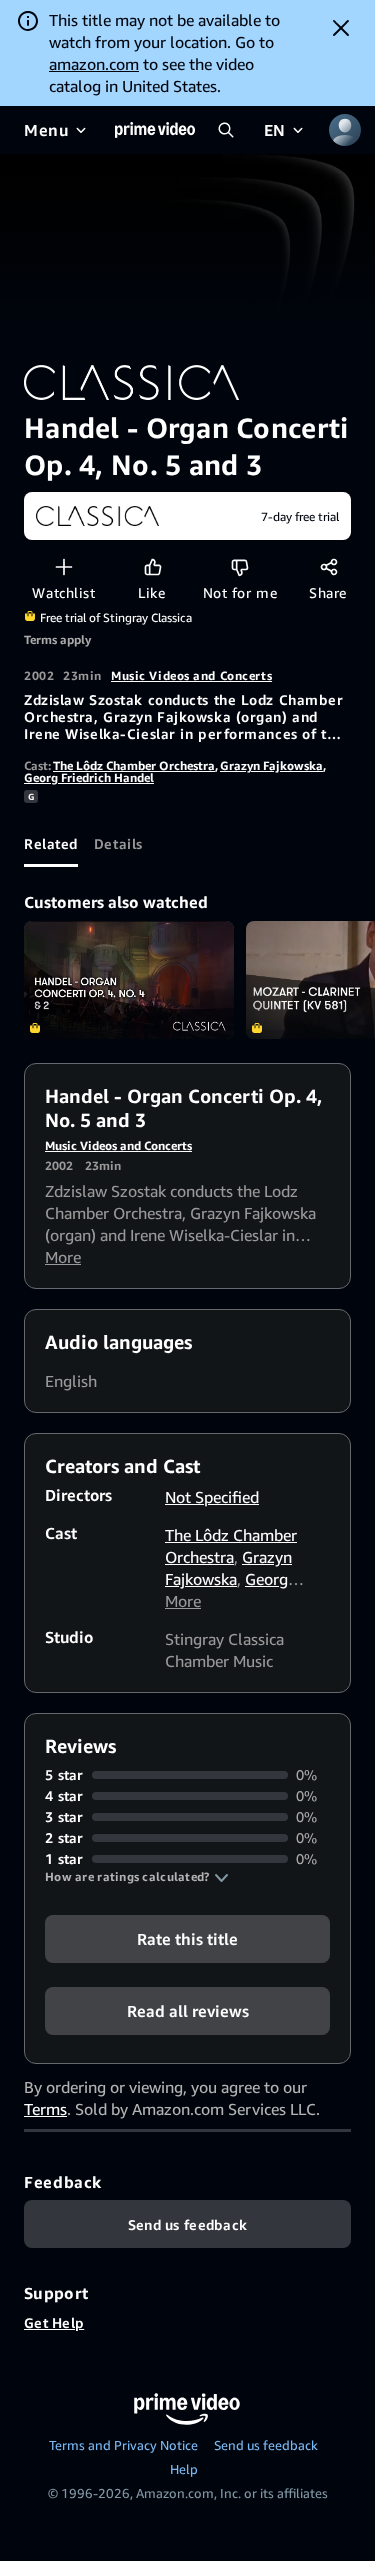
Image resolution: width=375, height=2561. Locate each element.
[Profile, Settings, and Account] (345, 130)
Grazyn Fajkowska (271, 765)
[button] (137, 1877)
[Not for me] (239, 566)
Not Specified (212, 1497)
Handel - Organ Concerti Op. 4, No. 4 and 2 (129, 980)
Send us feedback (266, 2445)
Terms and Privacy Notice (123, 2445)
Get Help (54, 2322)
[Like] (152, 566)
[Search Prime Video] (226, 130)
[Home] (155, 130)
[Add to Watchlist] (63, 566)
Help (184, 2469)
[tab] (51, 843)
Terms (45, 2109)
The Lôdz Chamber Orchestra (134, 765)
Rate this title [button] (187, 1939)
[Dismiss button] (341, 28)
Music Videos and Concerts (191, 675)
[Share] (328, 566)
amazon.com (94, 64)
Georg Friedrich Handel (89, 777)
